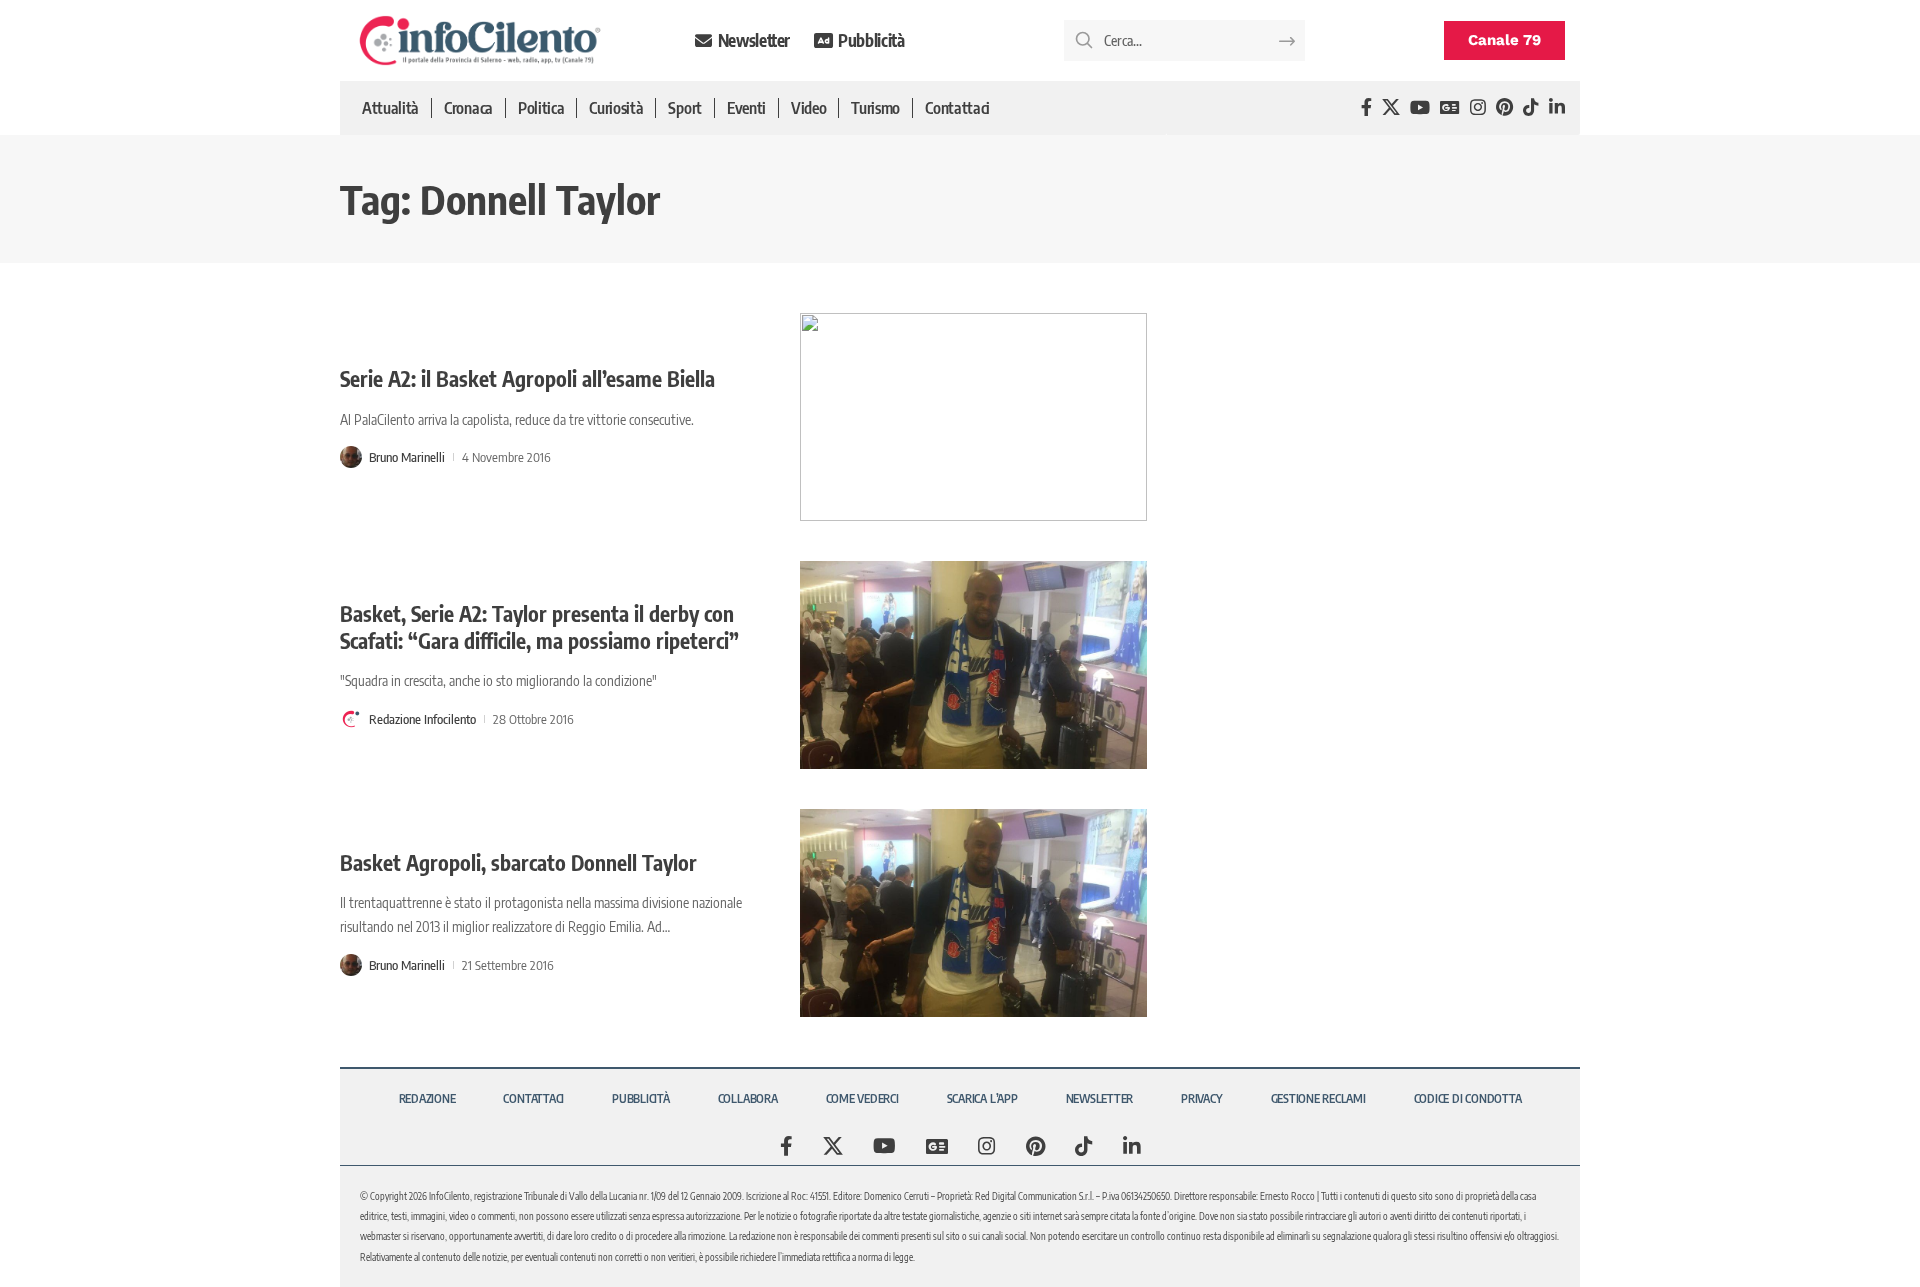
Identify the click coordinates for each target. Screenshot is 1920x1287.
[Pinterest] (1504, 107)
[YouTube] (1420, 107)
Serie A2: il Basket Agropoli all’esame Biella (527, 378)
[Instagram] (1478, 107)
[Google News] (1450, 107)
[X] (1391, 107)
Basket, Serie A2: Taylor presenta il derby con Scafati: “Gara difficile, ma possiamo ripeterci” (539, 627)
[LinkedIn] (1557, 107)
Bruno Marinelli (407, 457)
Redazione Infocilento (422, 719)
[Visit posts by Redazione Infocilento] (351, 719)
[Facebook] (1366, 107)
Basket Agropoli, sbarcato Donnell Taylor (518, 862)
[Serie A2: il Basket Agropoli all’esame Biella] (973, 417)
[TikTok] (1531, 107)
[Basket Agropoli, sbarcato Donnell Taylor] (973, 913)
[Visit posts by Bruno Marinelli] (351, 457)
